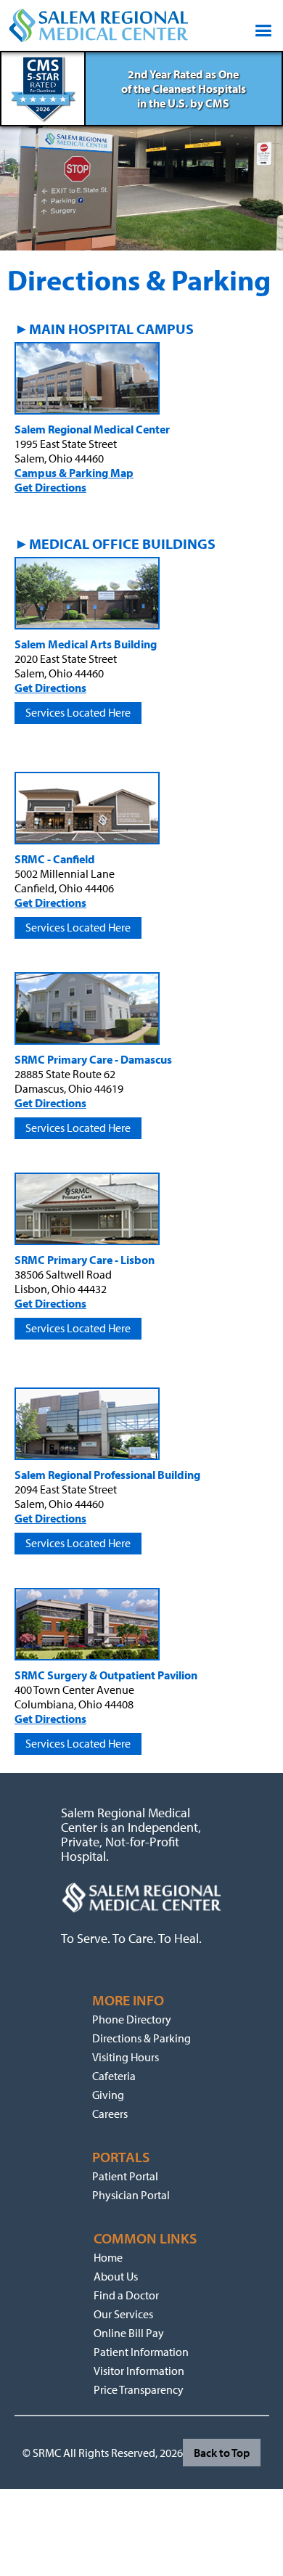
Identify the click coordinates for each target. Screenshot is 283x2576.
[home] (99, 25)
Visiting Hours (126, 2057)
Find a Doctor (126, 2295)
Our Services (123, 2314)
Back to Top (222, 2453)
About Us (116, 2276)
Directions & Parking (141, 2038)
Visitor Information (139, 2371)
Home (108, 2257)
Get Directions (50, 487)
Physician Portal (131, 2195)
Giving (108, 2095)
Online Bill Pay (129, 2333)
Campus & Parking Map (74, 473)
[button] (260, 25)
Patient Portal (125, 2176)
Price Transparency (139, 2389)
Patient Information (141, 2352)
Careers (110, 2114)
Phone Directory (132, 2019)
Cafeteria (114, 2076)
